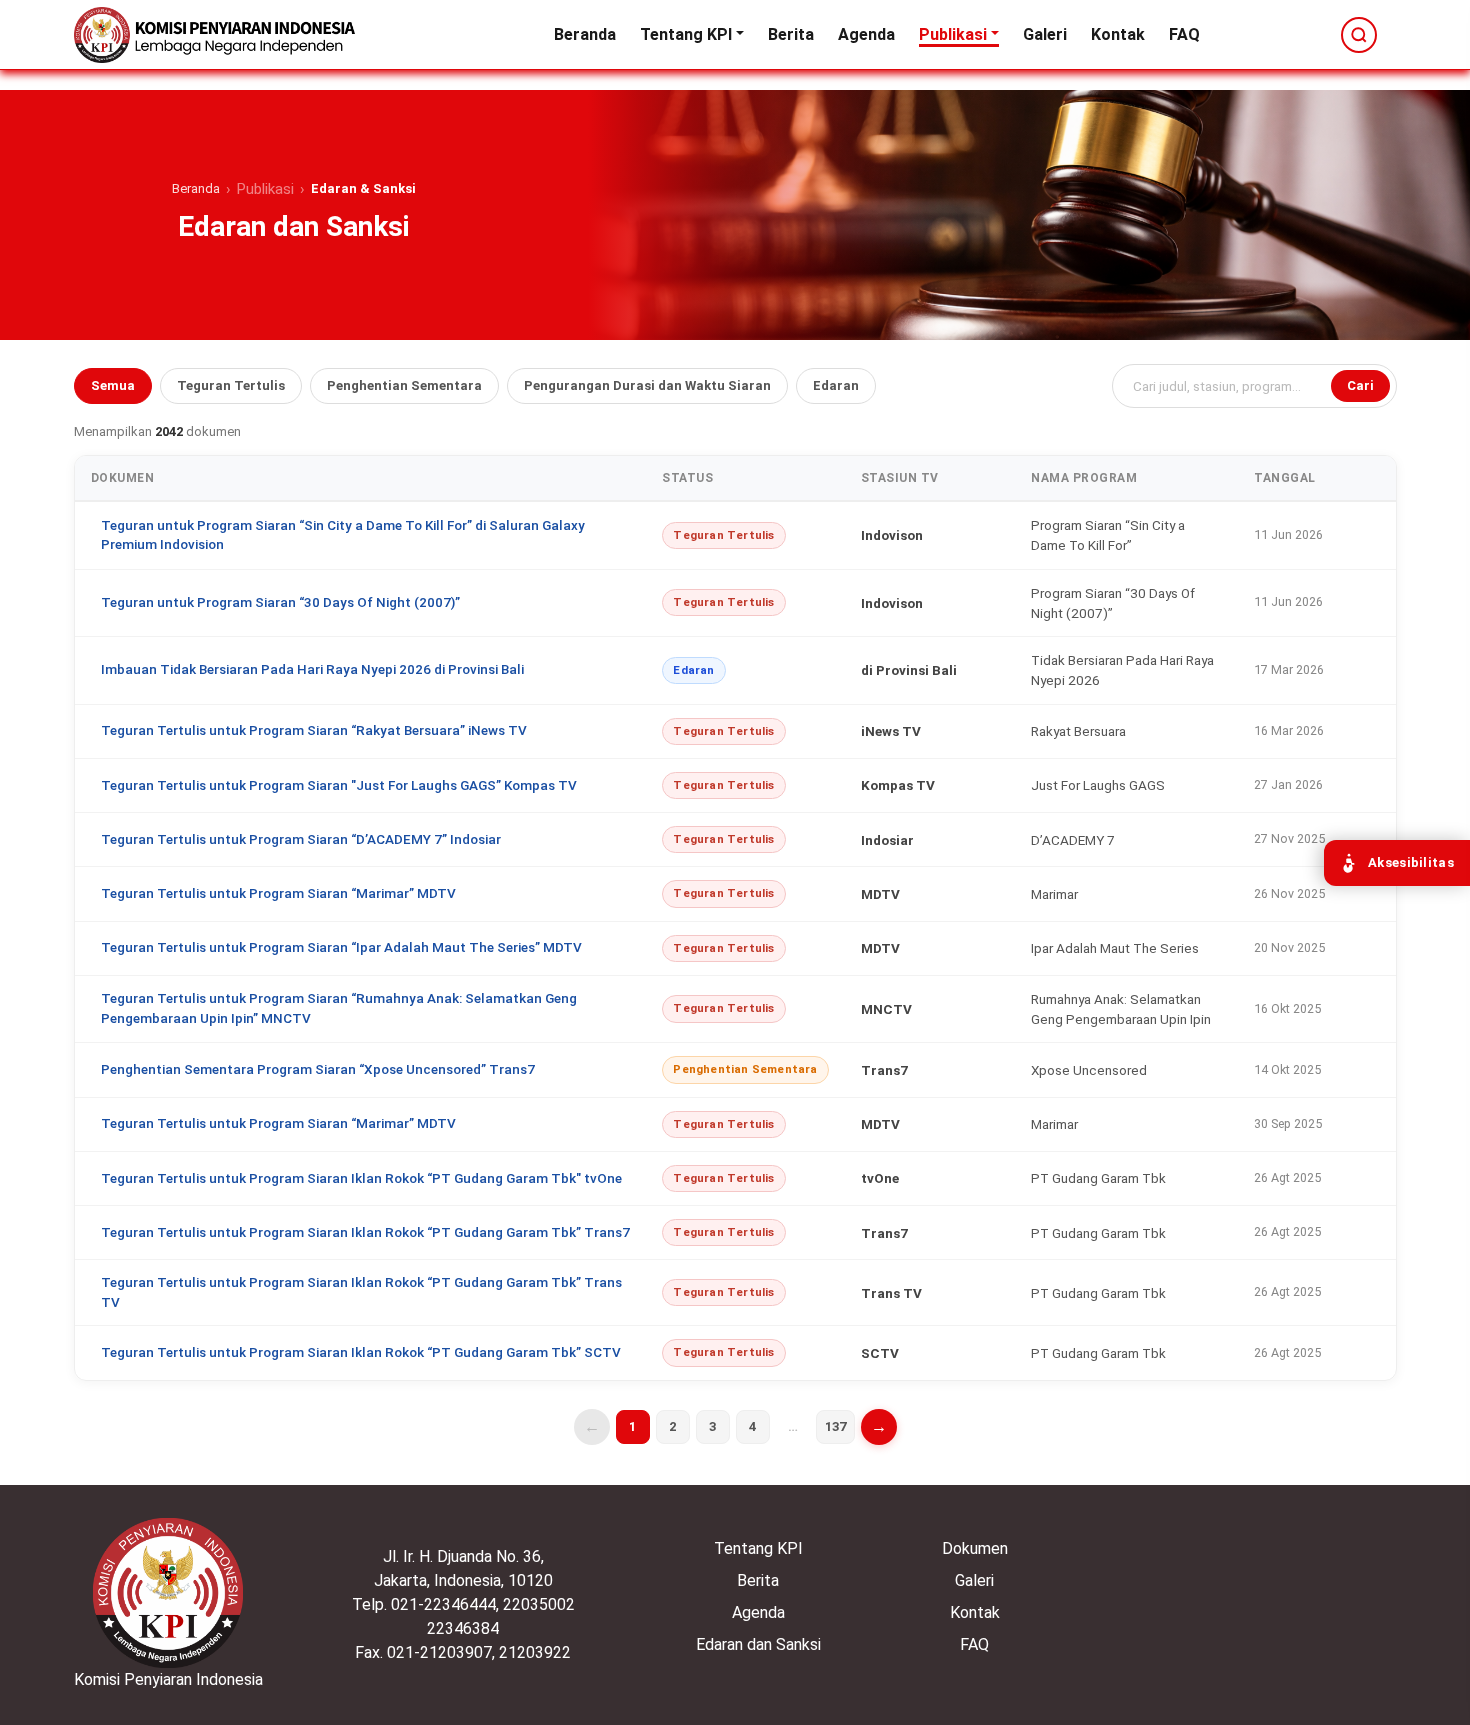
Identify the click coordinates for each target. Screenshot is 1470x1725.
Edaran (836, 385)
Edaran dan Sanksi (758, 1644)
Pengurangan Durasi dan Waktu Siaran (647, 385)
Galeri (1045, 34)
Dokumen (975, 1548)
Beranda (585, 34)
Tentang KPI (686, 34)
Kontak (1118, 34)
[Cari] (1359, 35)
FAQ (1184, 34)
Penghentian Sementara (404, 385)
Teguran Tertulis (231, 385)
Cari (1360, 385)
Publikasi (953, 34)
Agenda (866, 34)
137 (835, 1426)
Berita (791, 34)
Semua (113, 385)
